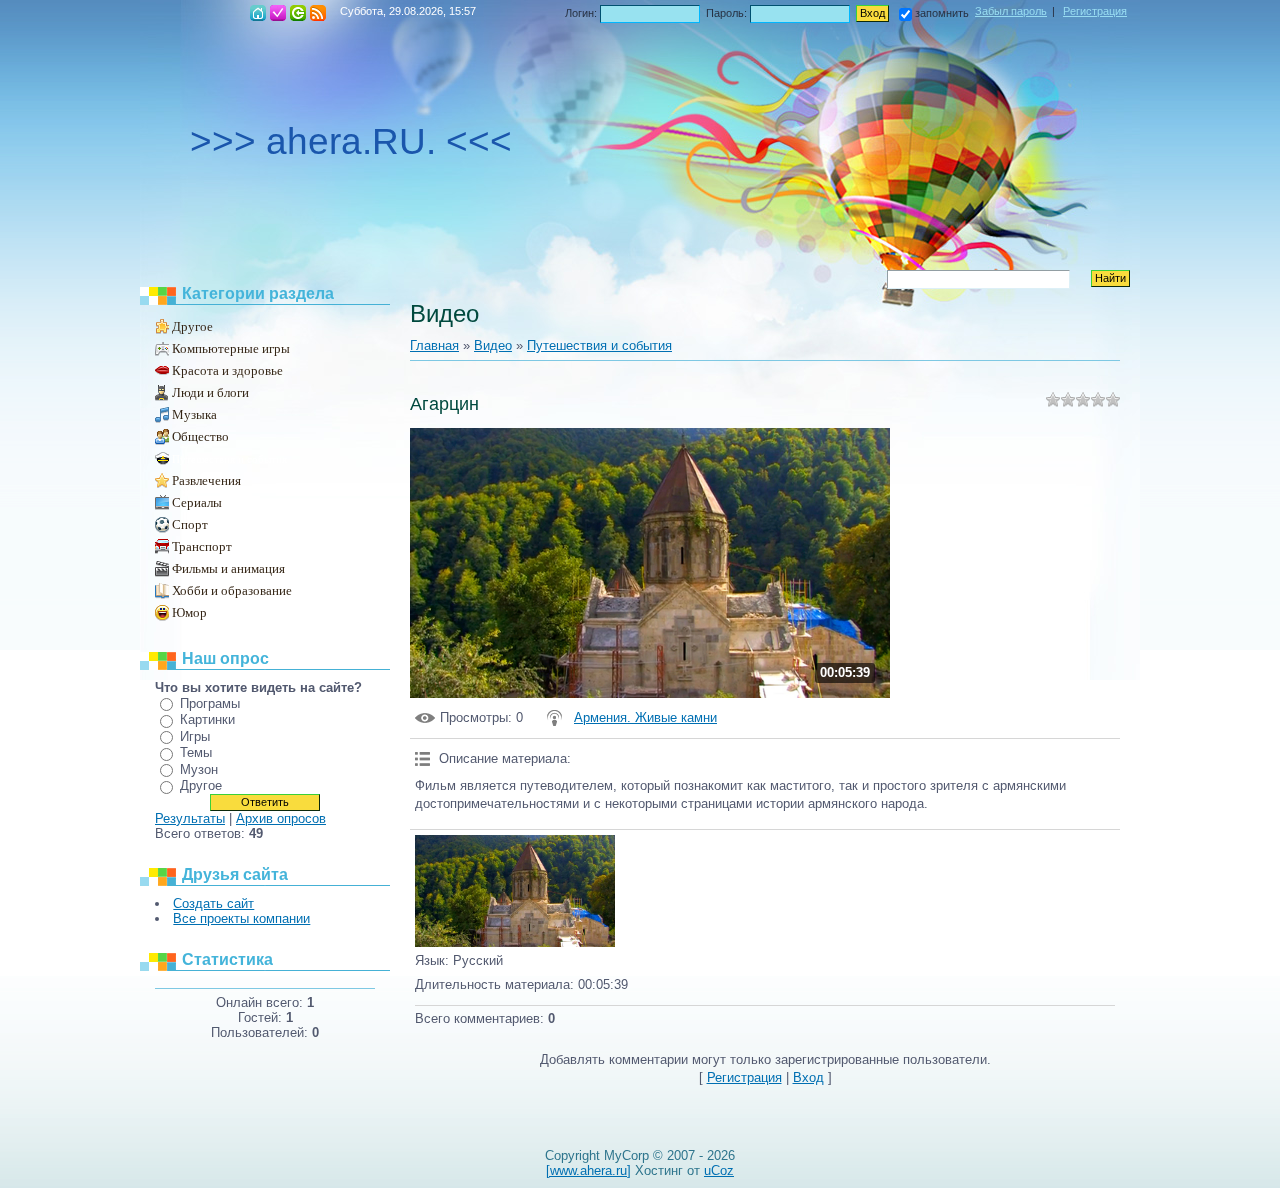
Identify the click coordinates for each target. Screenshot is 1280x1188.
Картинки (207, 719)
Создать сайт (213, 903)
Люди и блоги (210, 392)
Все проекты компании (241, 918)
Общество (200, 436)
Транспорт (202, 546)
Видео (493, 345)
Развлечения (206, 480)
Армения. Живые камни (645, 717)
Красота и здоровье (227, 370)
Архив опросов (281, 818)
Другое (192, 326)
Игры (195, 736)
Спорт (190, 524)
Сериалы (197, 502)
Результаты (190, 818)
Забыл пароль (1011, 11)
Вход (298, 13)
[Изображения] (515, 891)
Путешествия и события (229, 459)
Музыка (194, 414)
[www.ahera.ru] (588, 1170)
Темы (196, 752)
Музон (199, 769)
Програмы (210, 703)
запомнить (942, 13)
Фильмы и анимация (228, 568)
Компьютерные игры (231, 348)
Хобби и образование (232, 590)
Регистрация (278, 13)
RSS (318, 13)
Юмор (189, 612)
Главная (258, 13)
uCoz (719, 1170)
